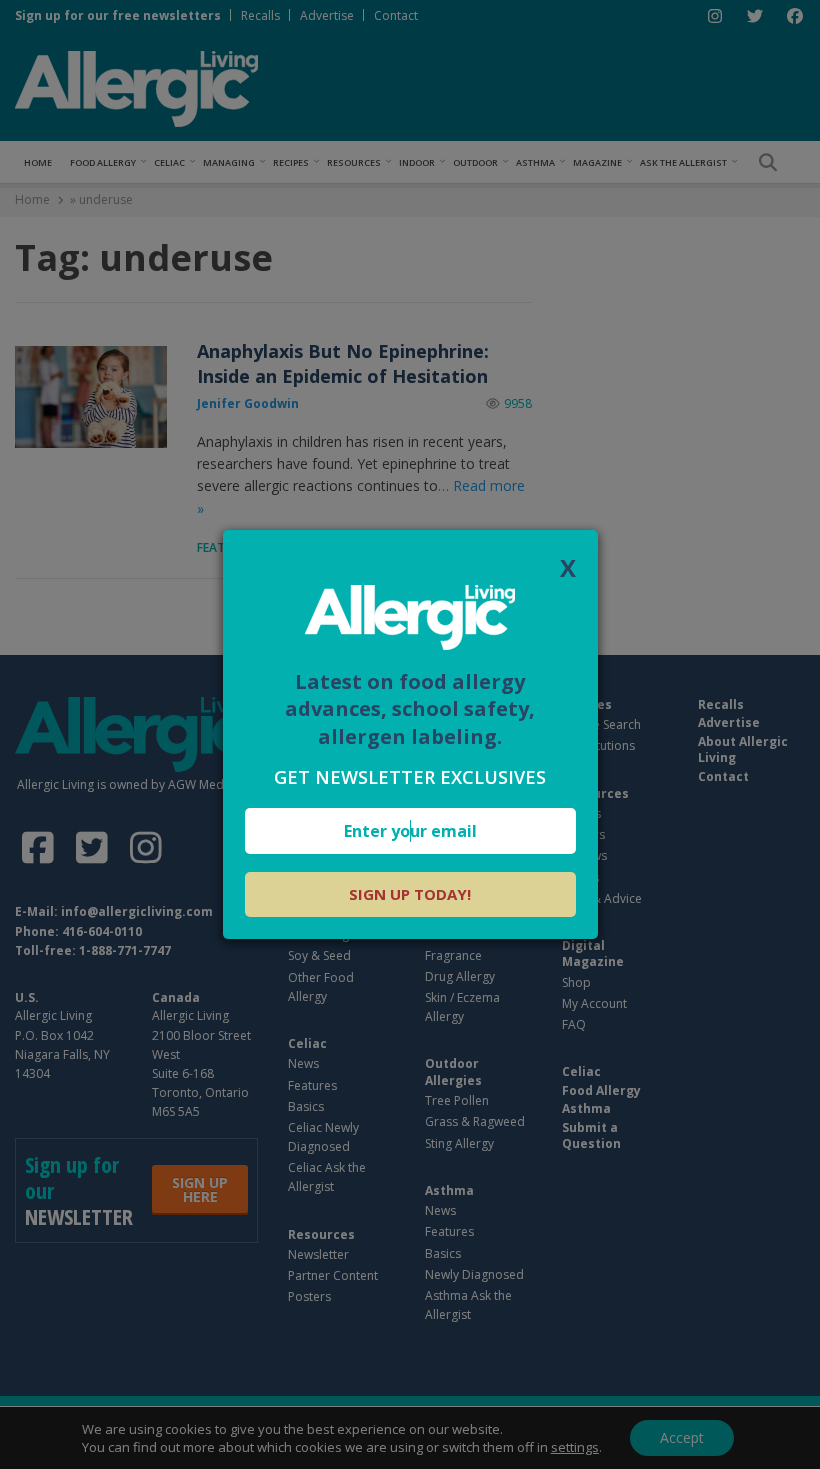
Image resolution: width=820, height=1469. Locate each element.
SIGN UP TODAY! (410, 894)
